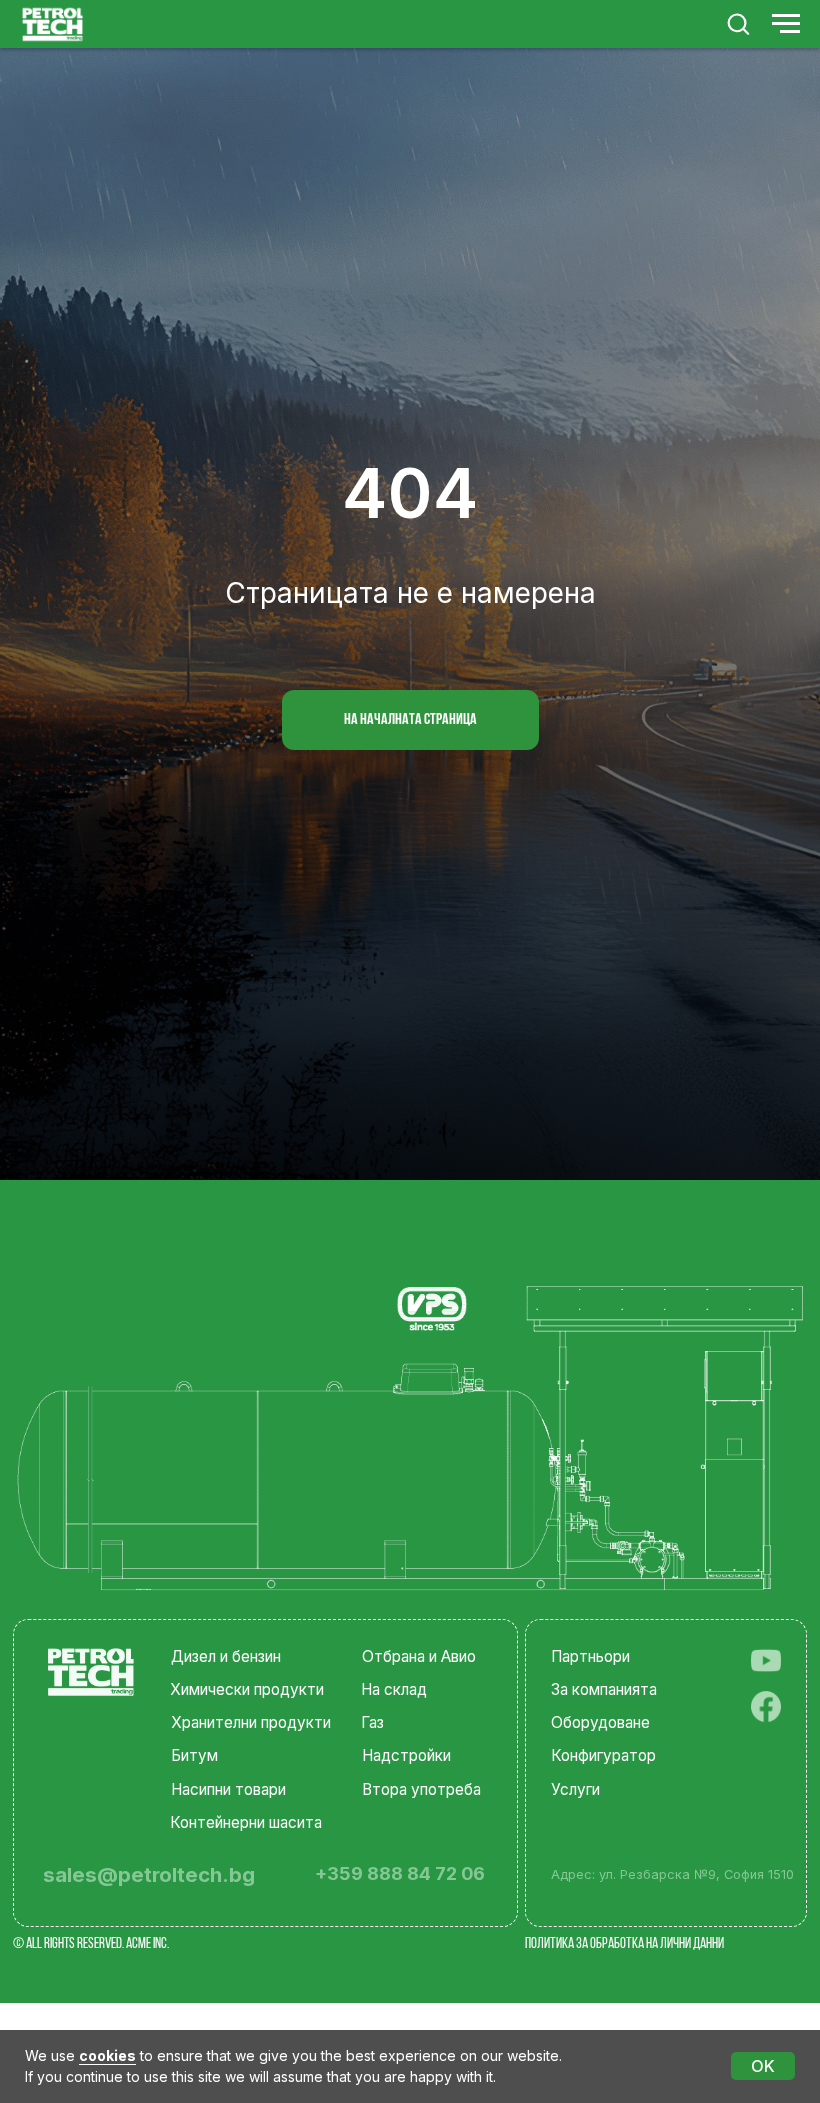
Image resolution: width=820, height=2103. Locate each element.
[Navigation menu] (786, 24)
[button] (738, 23)
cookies (107, 2055)
